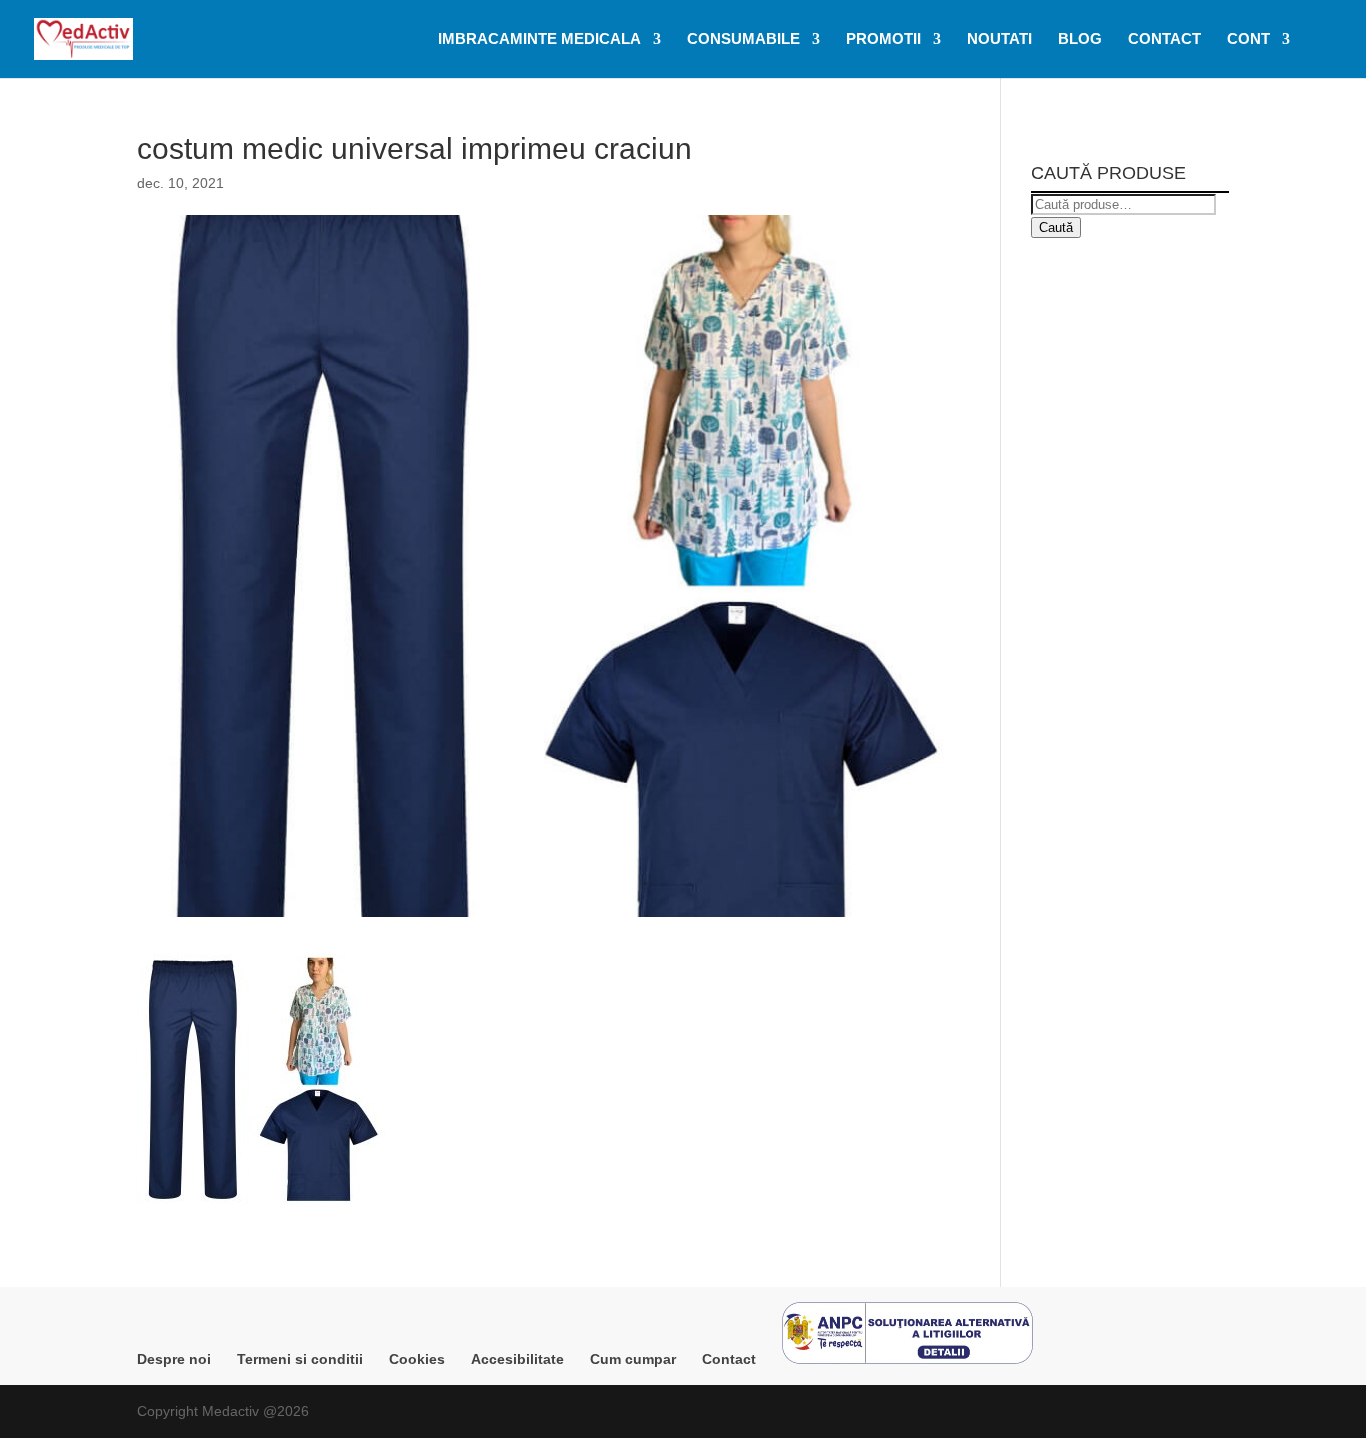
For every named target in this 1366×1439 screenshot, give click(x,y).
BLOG (1080, 39)
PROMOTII (883, 39)
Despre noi (174, 1359)
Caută (1056, 227)
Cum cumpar (633, 1359)
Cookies (417, 1359)
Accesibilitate (517, 1359)
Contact (729, 1359)
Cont (1248, 39)
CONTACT (1164, 39)
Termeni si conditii (300, 1359)
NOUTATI (999, 39)
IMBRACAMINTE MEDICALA (539, 39)
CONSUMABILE (743, 39)
